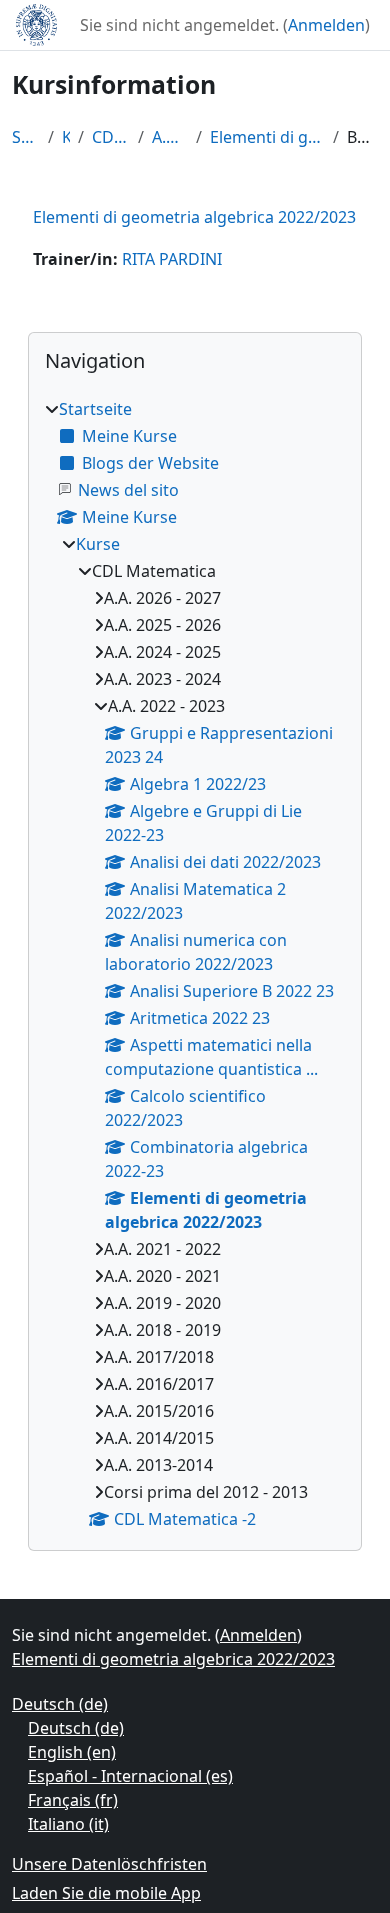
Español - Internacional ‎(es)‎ (130, 1776)
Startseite (26, 137)
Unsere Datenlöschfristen (109, 1864)
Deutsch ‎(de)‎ (60, 1704)
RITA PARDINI (172, 259)
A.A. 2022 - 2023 (170, 137)
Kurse (66, 137)
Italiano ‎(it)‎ (68, 1824)
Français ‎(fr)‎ (73, 1800)
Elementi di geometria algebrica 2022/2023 (267, 137)
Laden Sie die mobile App (106, 1893)
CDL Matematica (111, 137)
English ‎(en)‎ (72, 1752)
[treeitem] (195, 964)
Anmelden (326, 25)
